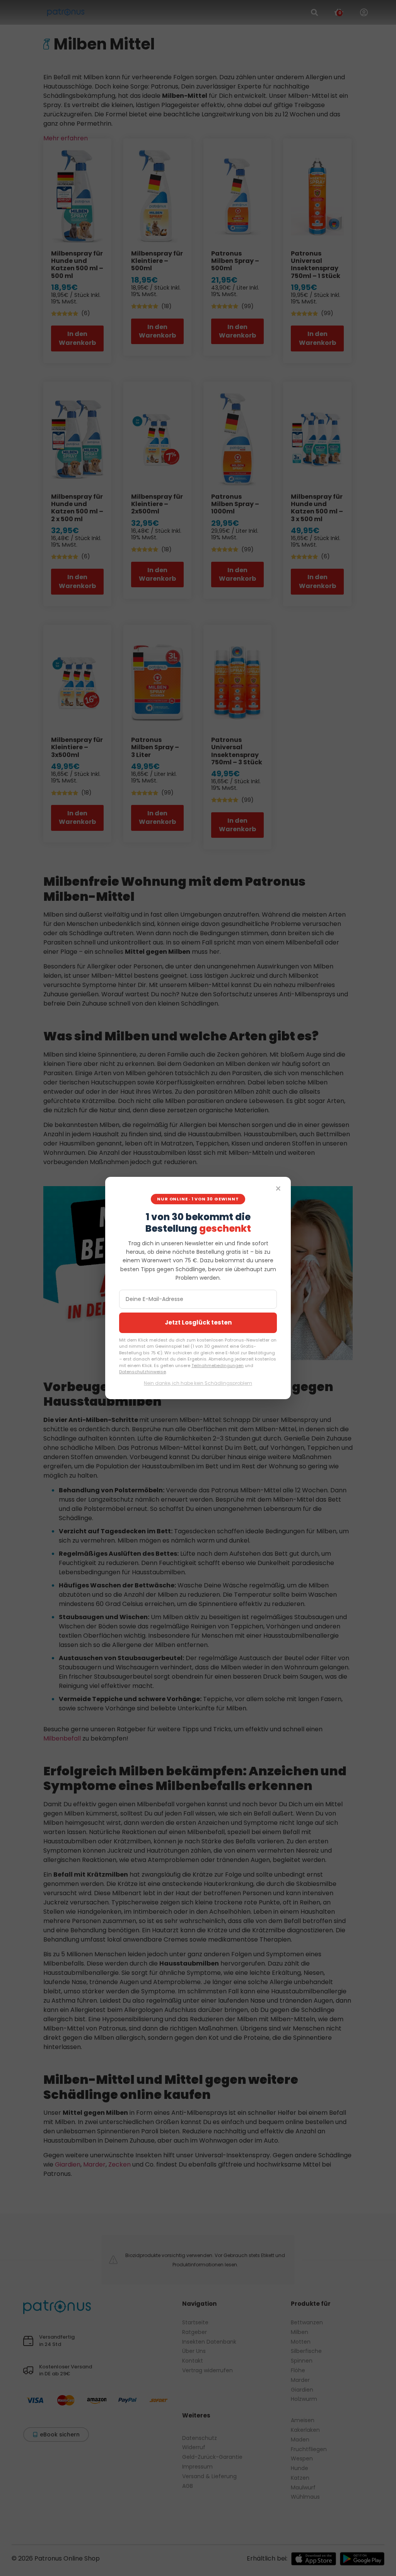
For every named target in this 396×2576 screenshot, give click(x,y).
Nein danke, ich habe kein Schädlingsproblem (198, 1383)
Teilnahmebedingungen (218, 1366)
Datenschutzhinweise (143, 1372)
